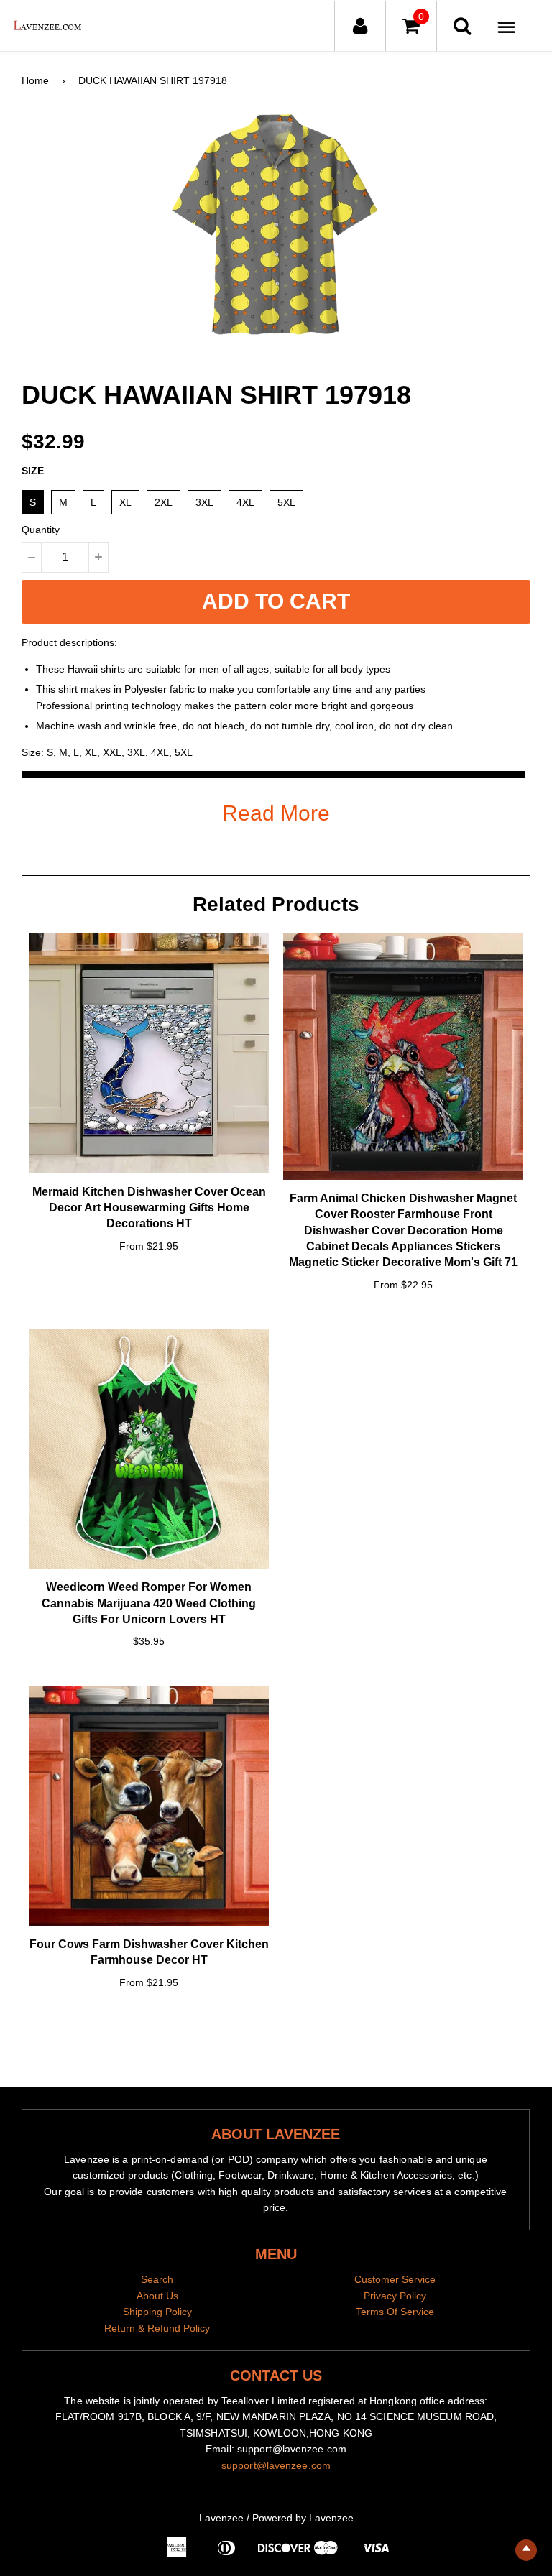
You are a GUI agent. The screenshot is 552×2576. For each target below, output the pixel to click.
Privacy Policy (395, 2296)
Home (35, 80)
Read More (276, 813)
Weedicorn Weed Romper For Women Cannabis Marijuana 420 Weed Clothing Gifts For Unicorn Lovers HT (149, 1603)
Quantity (41, 530)
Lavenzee (221, 2518)
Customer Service (395, 2279)
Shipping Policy (157, 2312)
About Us (157, 2296)
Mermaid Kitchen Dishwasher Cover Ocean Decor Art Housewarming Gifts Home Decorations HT (149, 1208)
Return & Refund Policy (157, 2328)
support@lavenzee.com (276, 2465)
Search (157, 2279)
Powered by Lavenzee (303, 2518)
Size (33, 471)
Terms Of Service (395, 2312)
